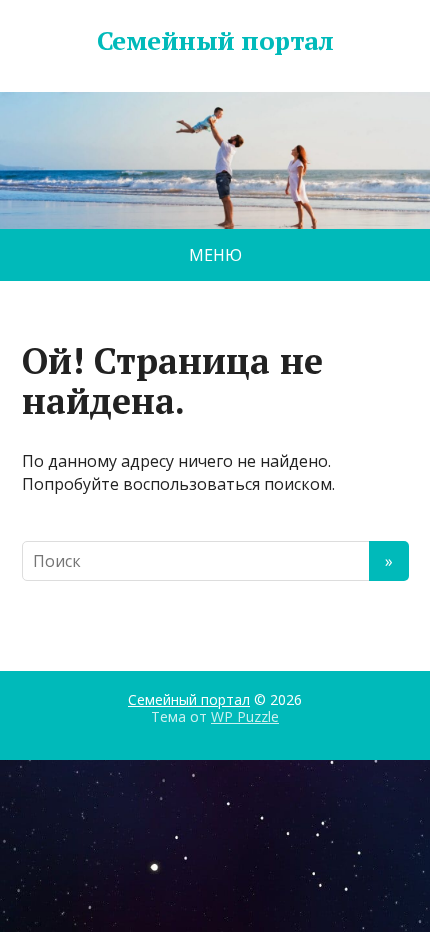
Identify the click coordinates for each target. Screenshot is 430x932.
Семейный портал (215, 41)
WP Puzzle (245, 716)
